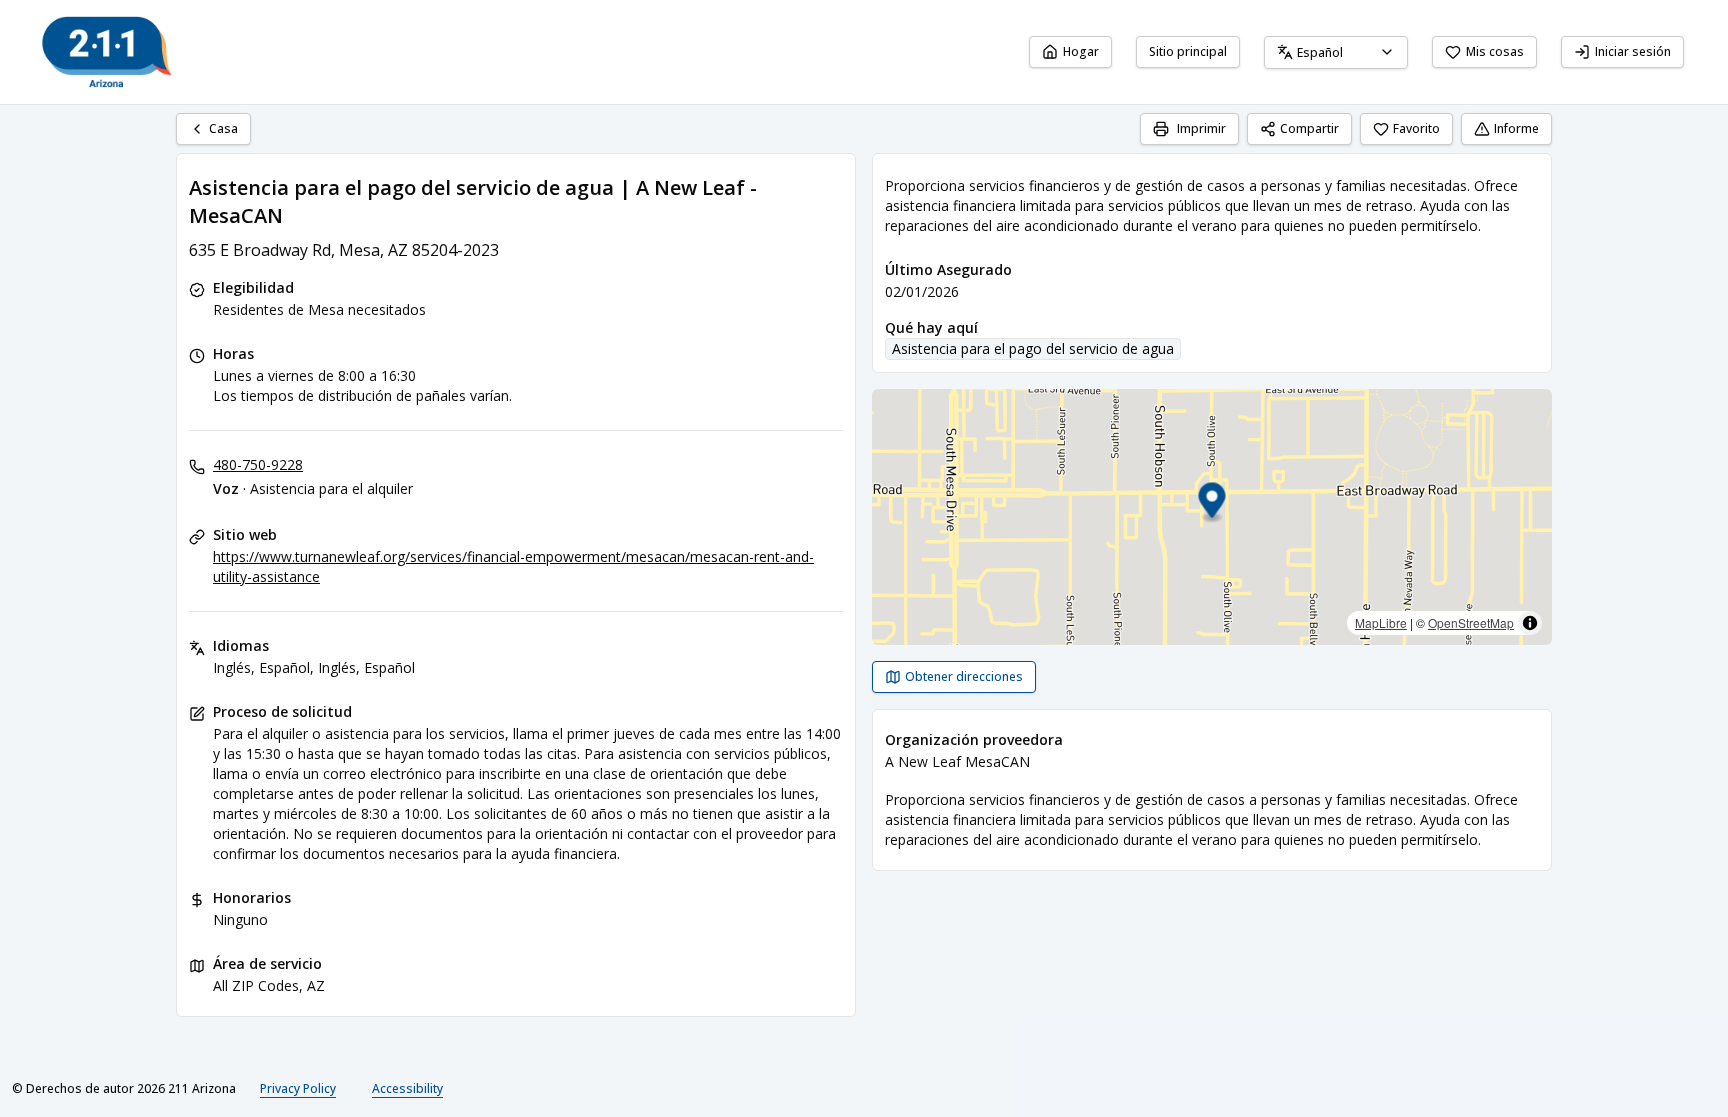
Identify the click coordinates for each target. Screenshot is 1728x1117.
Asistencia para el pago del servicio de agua (1033, 348)
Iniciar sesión (1633, 51)
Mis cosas (1495, 51)
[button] (1212, 503)
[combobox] (1336, 52)
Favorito (1416, 128)
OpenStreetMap (1471, 622)
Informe (1516, 128)
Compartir (1309, 128)
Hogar (1081, 51)
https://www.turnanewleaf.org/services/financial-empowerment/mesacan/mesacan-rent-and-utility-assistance (513, 566)
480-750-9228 (258, 464)
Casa (223, 128)
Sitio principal (1188, 51)
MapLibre (1381, 622)
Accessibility (407, 1088)
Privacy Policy (298, 1088)
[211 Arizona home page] (107, 52)
